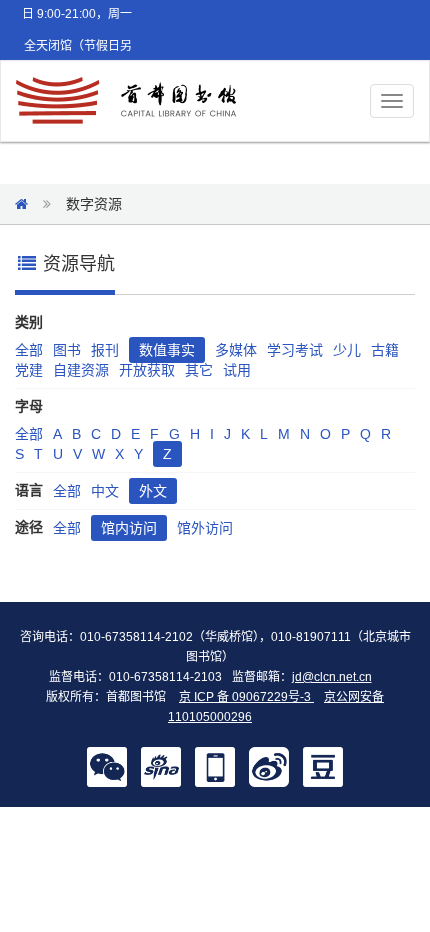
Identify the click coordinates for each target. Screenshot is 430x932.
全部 (29, 350)
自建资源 (81, 370)
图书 (67, 350)
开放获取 (147, 370)
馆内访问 (129, 528)
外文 (153, 491)
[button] (107, 766)
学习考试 (295, 350)
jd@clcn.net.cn (332, 677)
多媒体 (236, 350)
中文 (105, 491)
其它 (199, 370)
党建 (29, 370)
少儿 (347, 350)
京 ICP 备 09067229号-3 (246, 697)
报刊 (105, 350)
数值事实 (167, 350)
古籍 (385, 350)
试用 (237, 370)
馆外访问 (205, 528)
